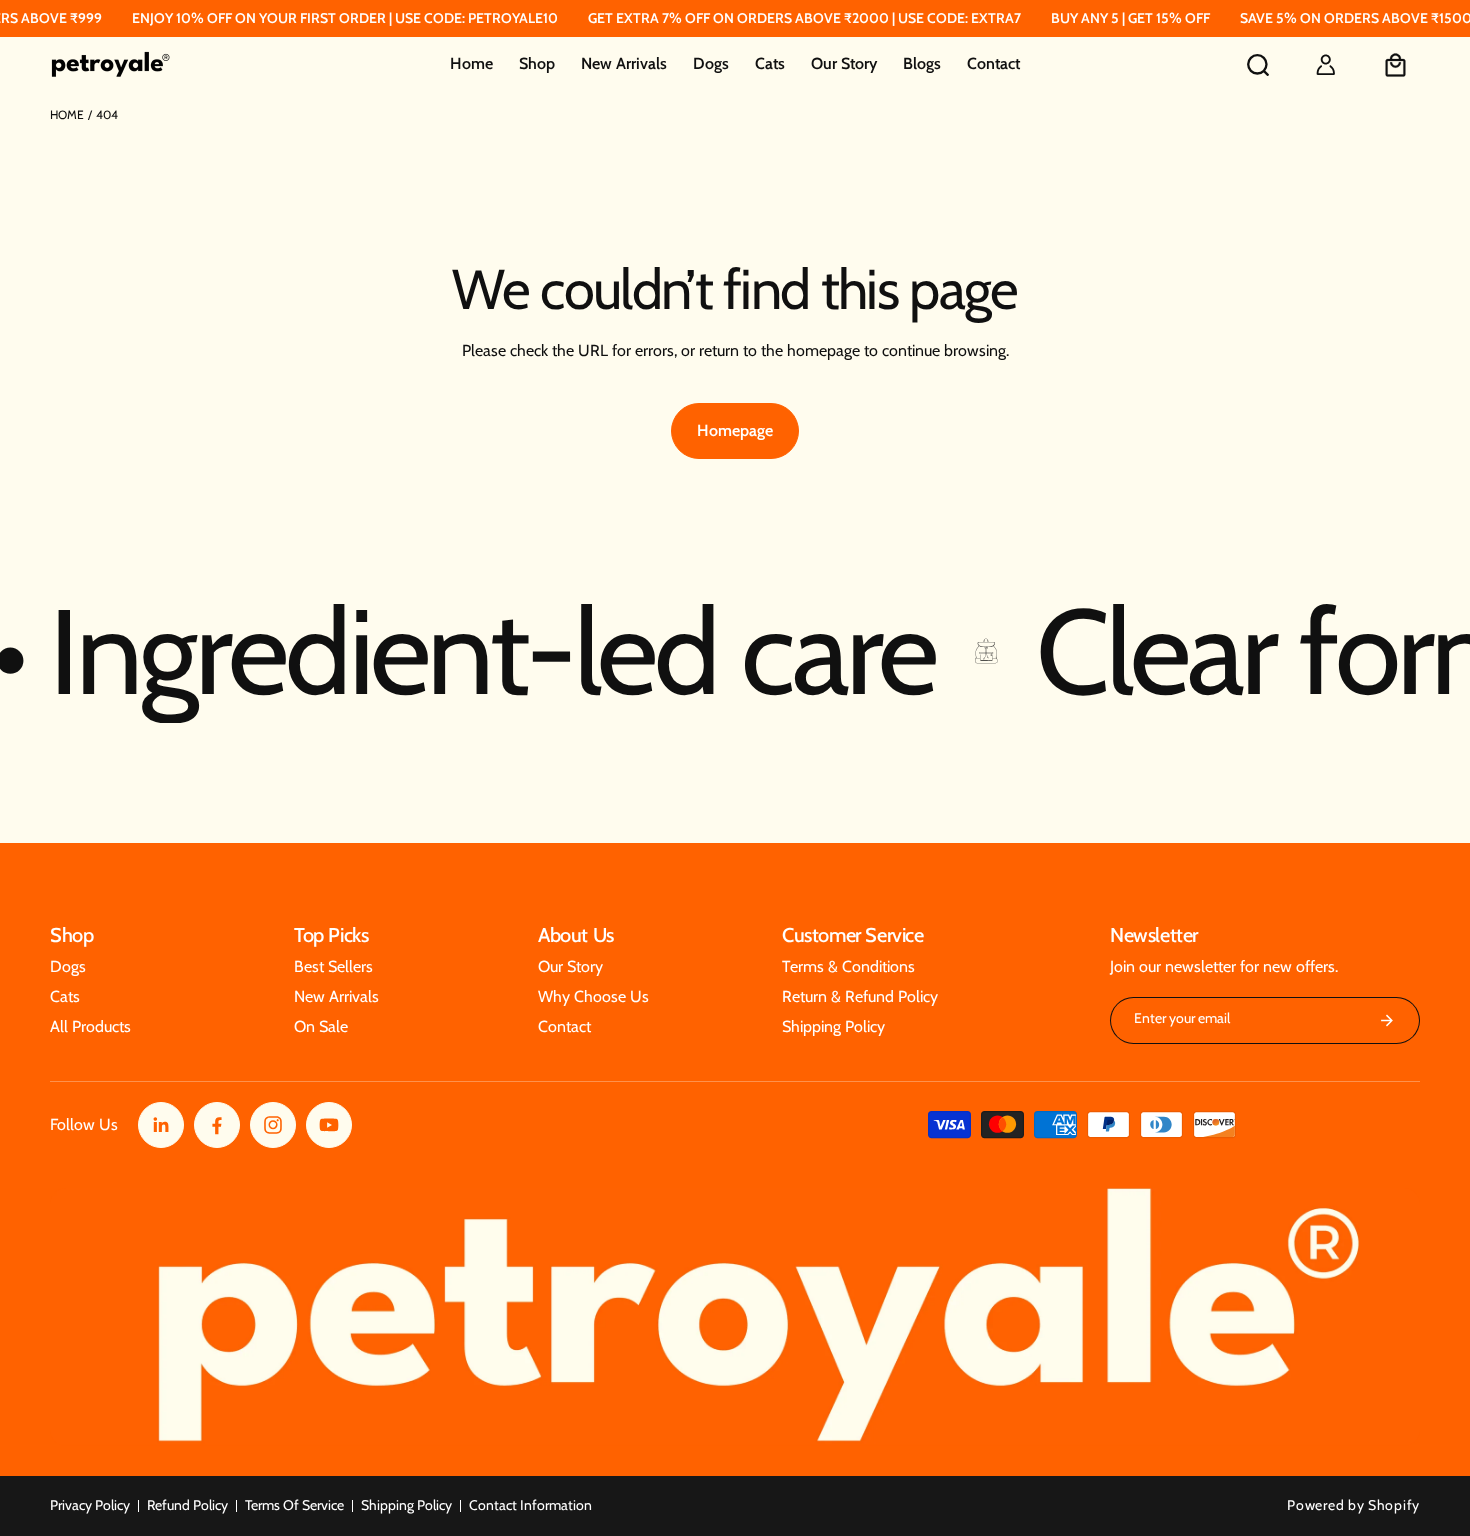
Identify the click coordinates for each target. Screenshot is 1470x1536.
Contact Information (530, 1505)
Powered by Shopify (1353, 1505)
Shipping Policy (406, 1505)
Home (67, 114)
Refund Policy (187, 1505)
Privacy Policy (90, 1505)
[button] (537, 65)
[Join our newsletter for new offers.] (1387, 1020)
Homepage (735, 430)
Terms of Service (294, 1505)
